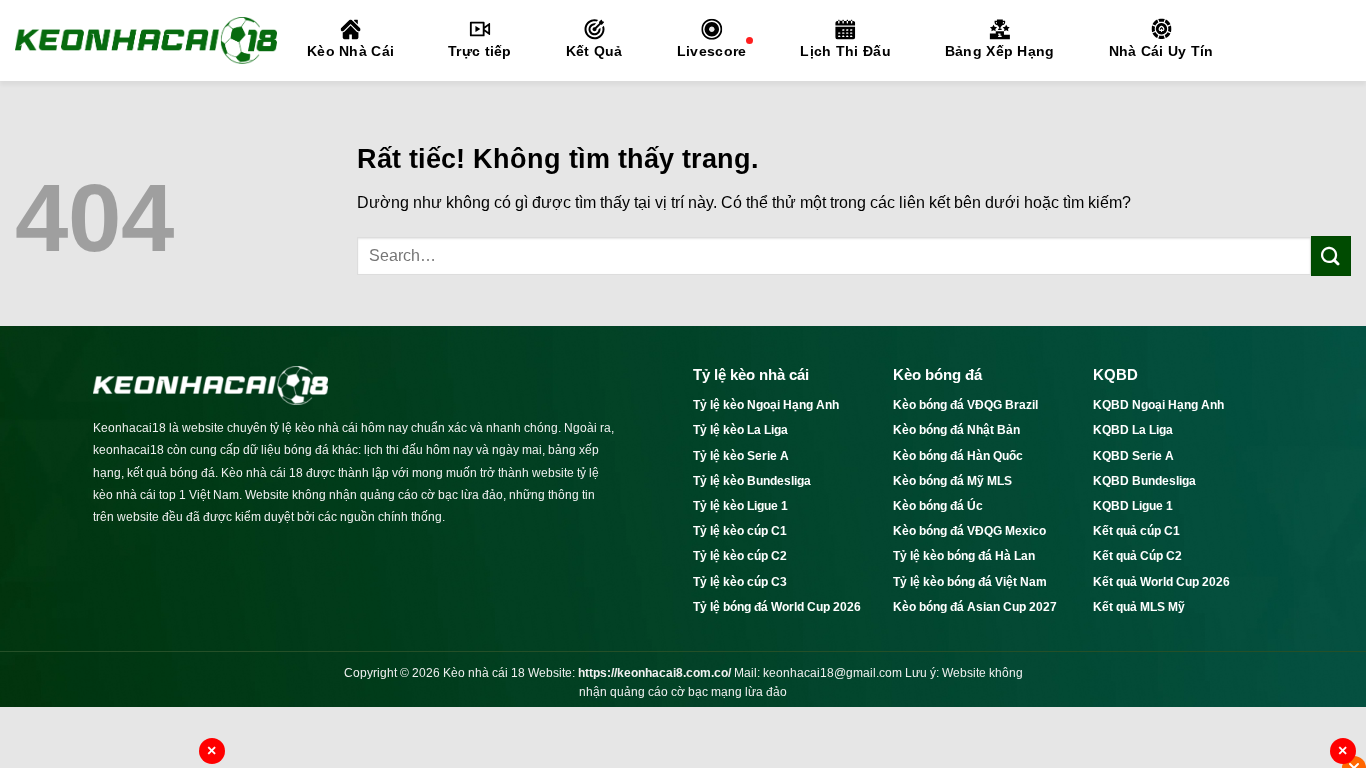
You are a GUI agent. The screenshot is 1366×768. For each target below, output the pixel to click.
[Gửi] (1331, 255)
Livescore (712, 51)
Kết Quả (594, 51)
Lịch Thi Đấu (845, 51)
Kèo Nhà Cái (350, 51)
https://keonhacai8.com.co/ (654, 673)
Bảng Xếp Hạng (1000, 51)
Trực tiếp (480, 51)
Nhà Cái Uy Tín (1161, 51)
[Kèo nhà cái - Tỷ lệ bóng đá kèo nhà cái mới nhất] (146, 40)
